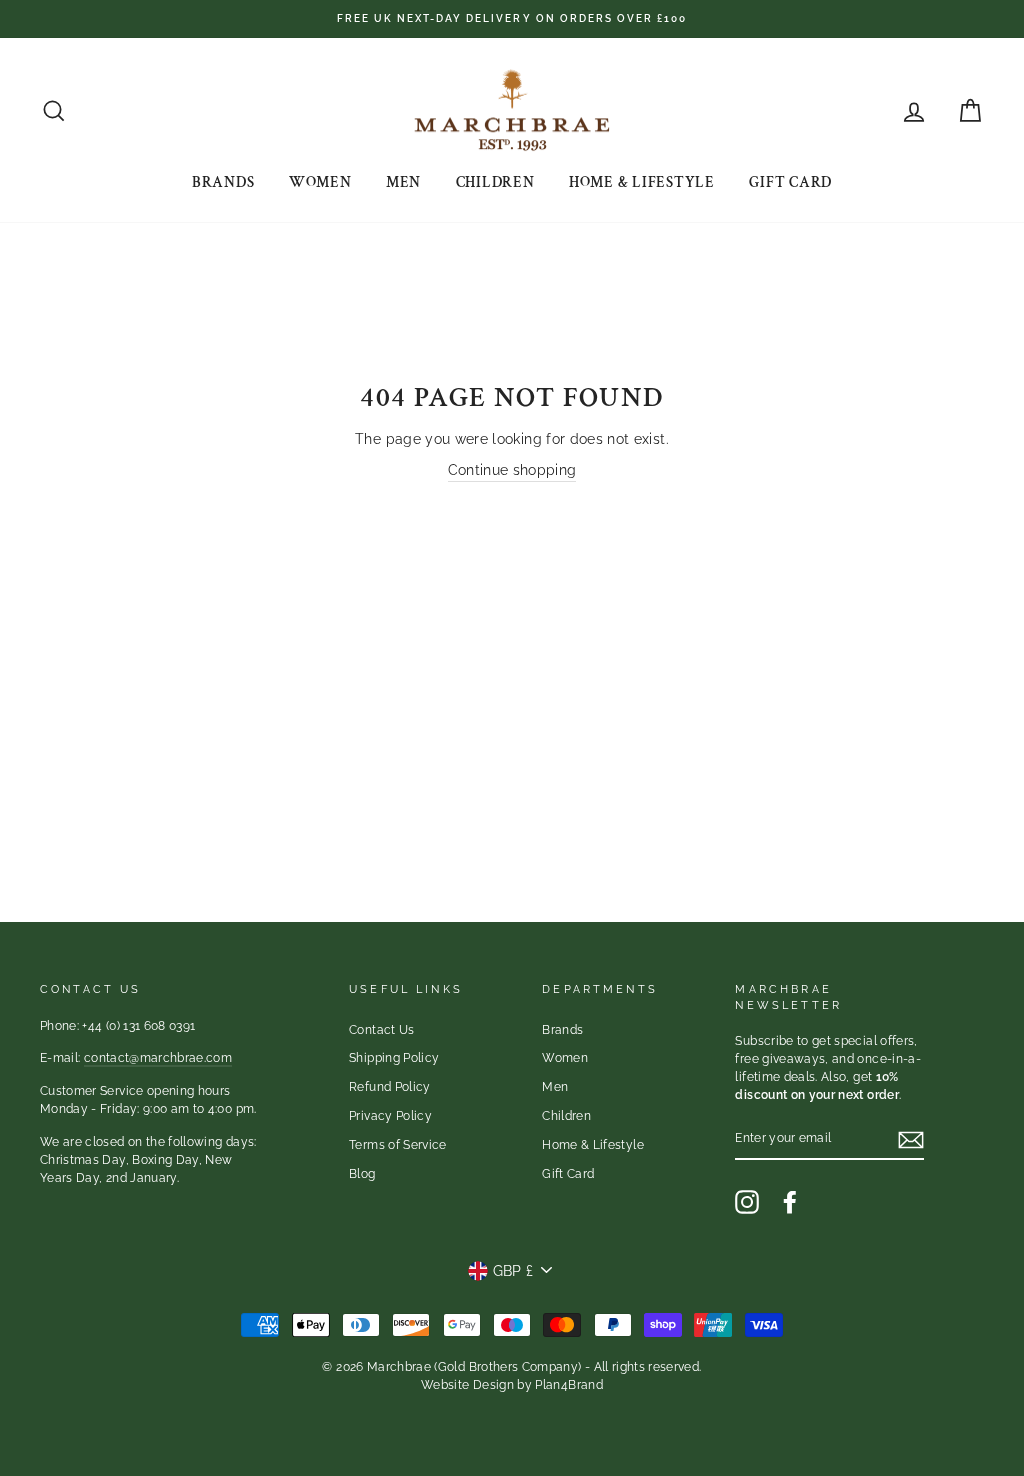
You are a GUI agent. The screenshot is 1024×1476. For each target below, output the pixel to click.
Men (403, 182)
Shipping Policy (394, 1058)
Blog (362, 1174)
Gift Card (790, 182)
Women (320, 182)
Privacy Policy (390, 1116)
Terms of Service (398, 1145)
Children (495, 182)
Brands (223, 182)
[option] (512, 19)
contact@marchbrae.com (158, 1058)
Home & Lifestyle (642, 182)
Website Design (467, 1385)
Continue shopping (512, 470)
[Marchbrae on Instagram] (747, 1202)
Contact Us (382, 1030)
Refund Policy (390, 1087)
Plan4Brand (569, 1385)
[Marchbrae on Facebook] (790, 1202)
